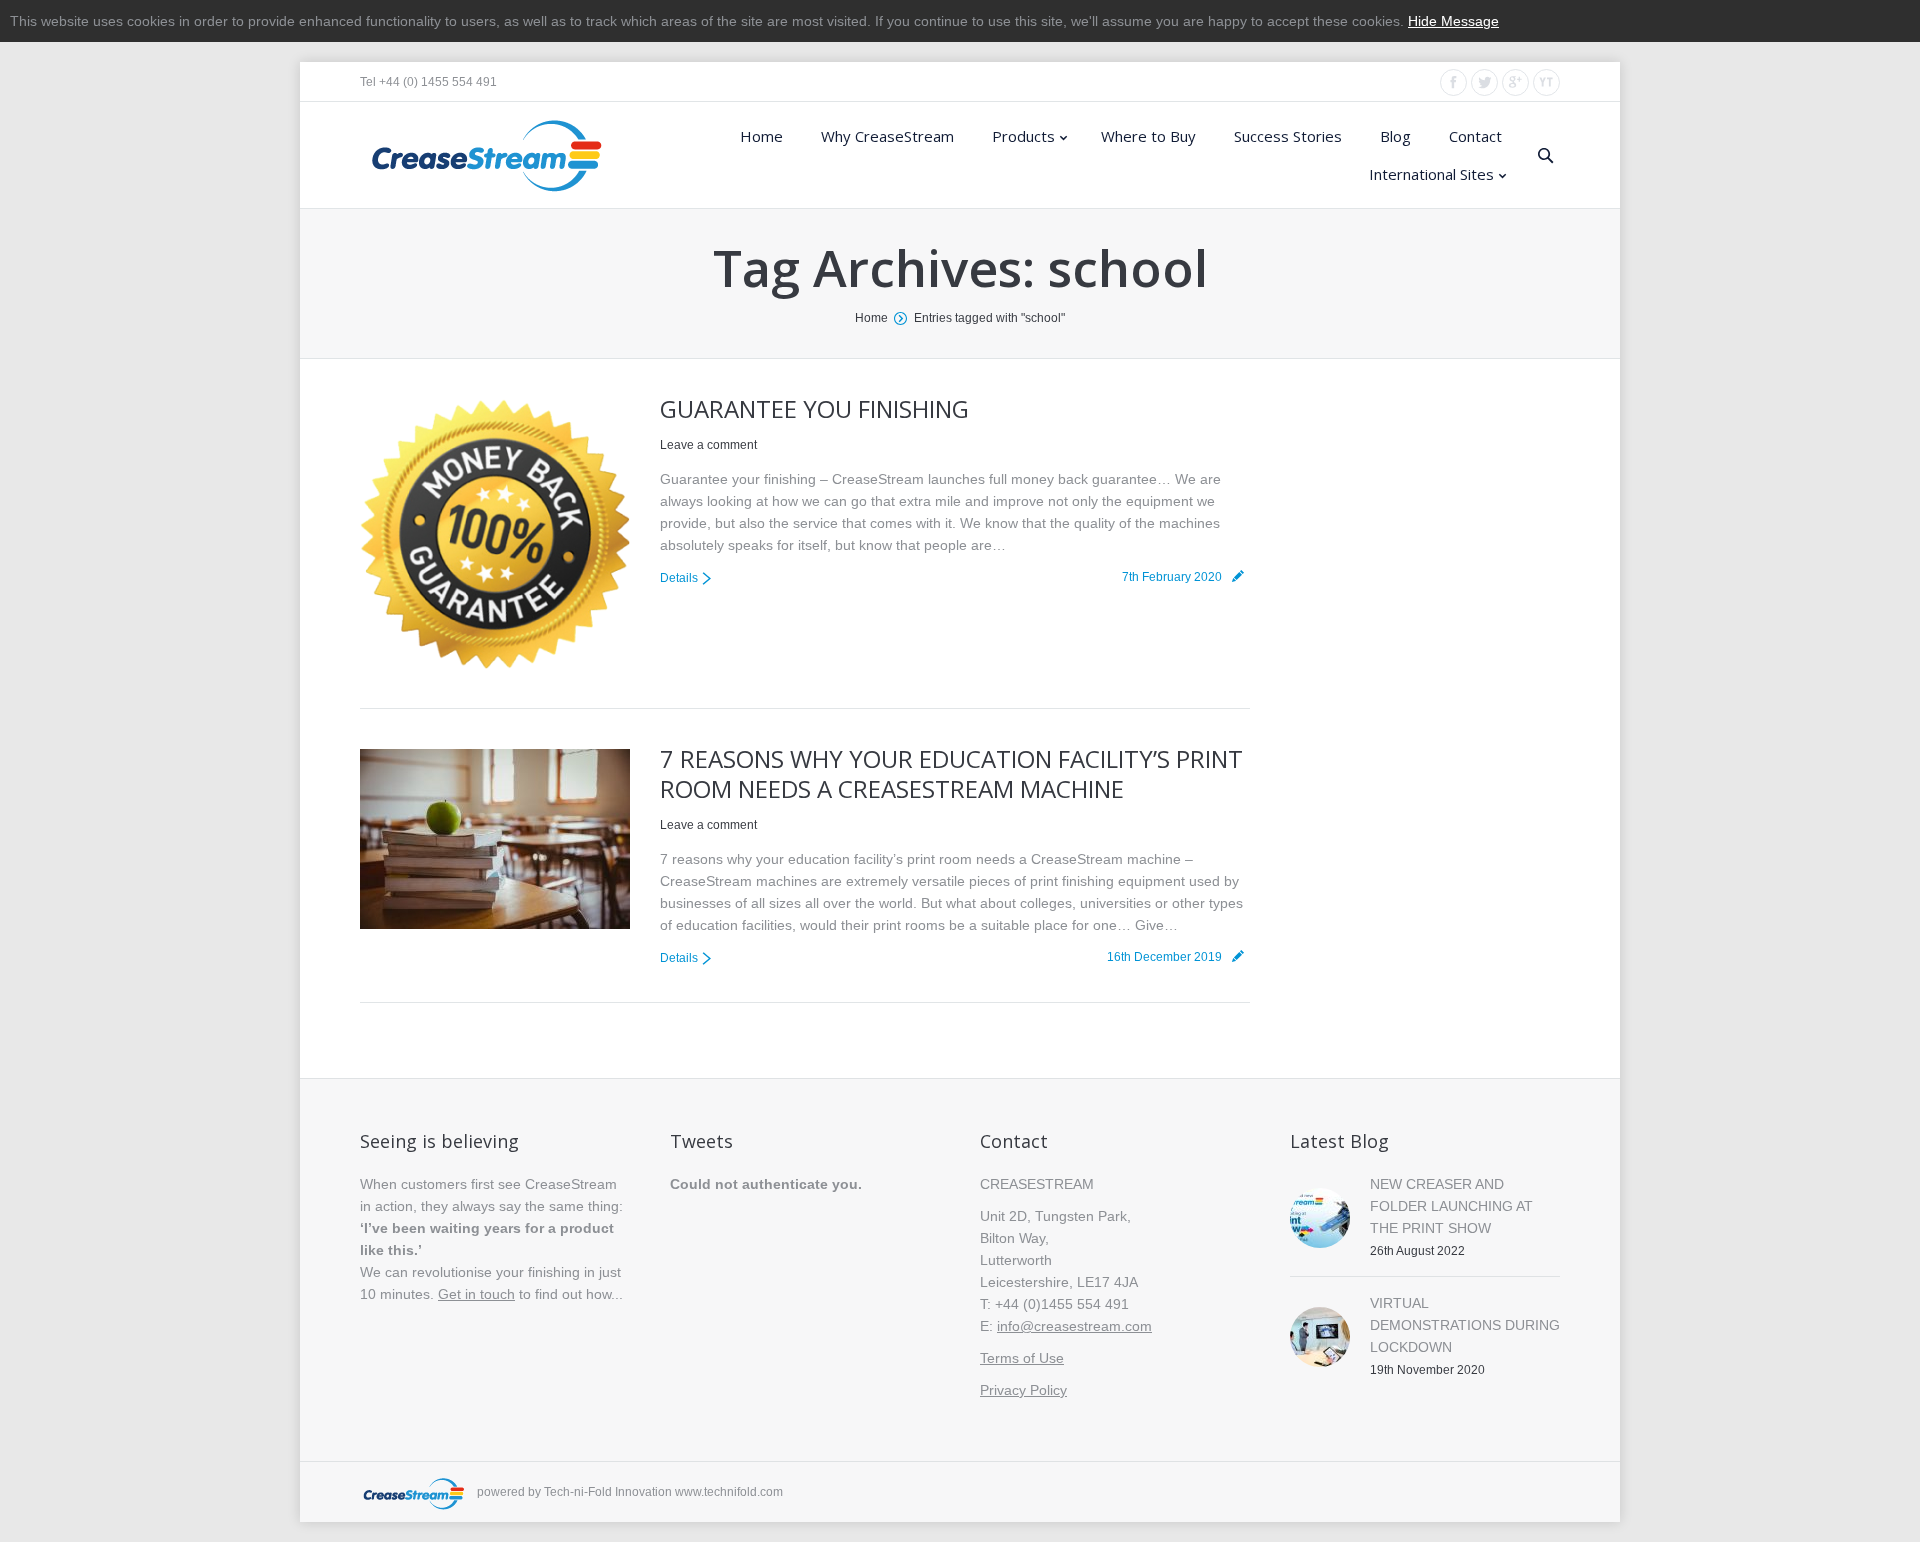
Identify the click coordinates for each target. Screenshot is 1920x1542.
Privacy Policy (1023, 1390)
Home (871, 318)
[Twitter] (1484, 82)
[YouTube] (1546, 82)
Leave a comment (708, 445)
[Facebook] (1453, 82)
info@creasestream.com (1074, 1326)
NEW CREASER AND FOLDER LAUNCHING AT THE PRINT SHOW (1451, 1206)
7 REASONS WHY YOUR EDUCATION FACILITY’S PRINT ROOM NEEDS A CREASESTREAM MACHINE (951, 773)
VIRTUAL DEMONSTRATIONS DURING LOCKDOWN (1465, 1325)
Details (679, 578)
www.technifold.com (729, 1492)
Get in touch (476, 1294)
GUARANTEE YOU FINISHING (814, 408)
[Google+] (1515, 82)
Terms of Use (1022, 1358)
